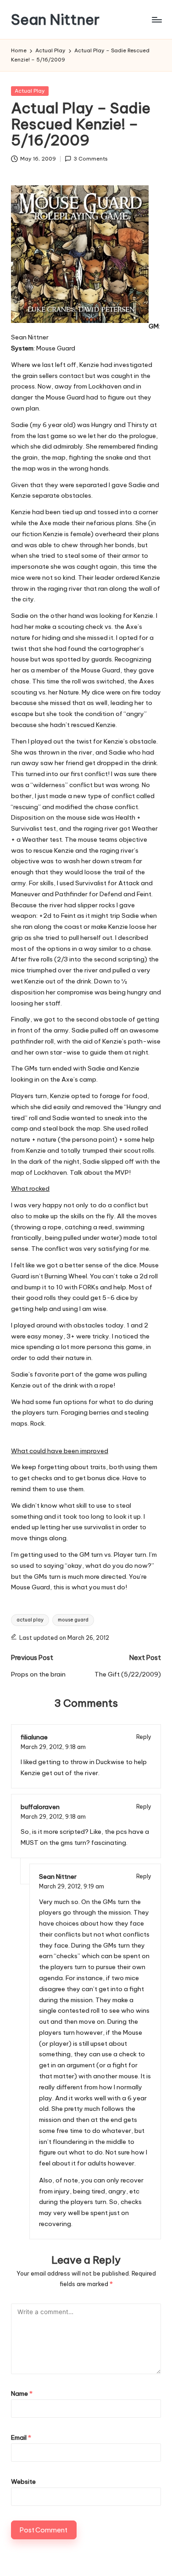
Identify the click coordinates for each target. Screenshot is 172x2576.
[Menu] (156, 19)
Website (23, 2482)
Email (21, 2437)
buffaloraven (40, 1807)
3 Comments (91, 159)
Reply (144, 1737)
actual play (30, 1620)
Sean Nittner (55, 19)
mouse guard (73, 1620)
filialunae (34, 1737)
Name (22, 2393)
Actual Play (30, 91)
